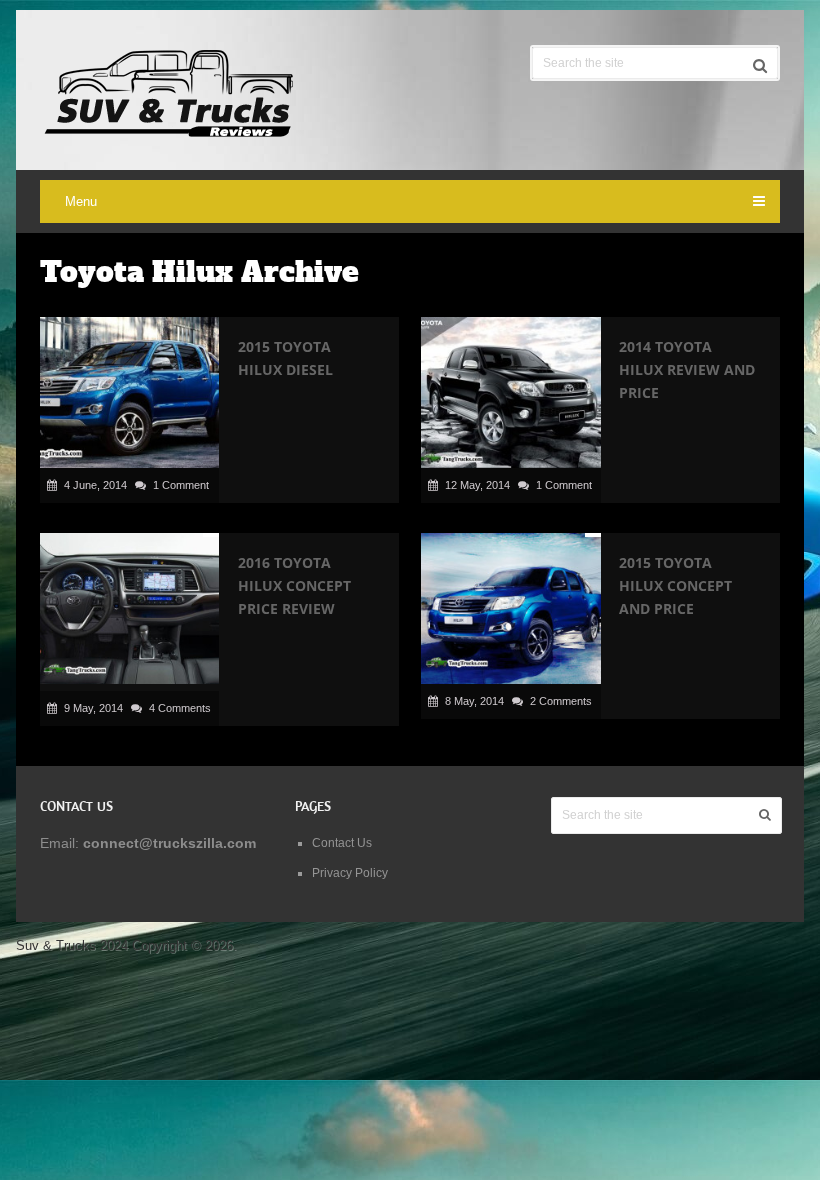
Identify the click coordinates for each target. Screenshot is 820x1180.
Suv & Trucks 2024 (72, 945)
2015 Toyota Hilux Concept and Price (675, 585)
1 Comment (181, 485)
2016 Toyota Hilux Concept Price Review (294, 585)
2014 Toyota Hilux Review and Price (687, 369)
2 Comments (561, 701)
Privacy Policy (350, 873)
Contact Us (342, 843)
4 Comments (180, 708)
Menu (81, 201)
